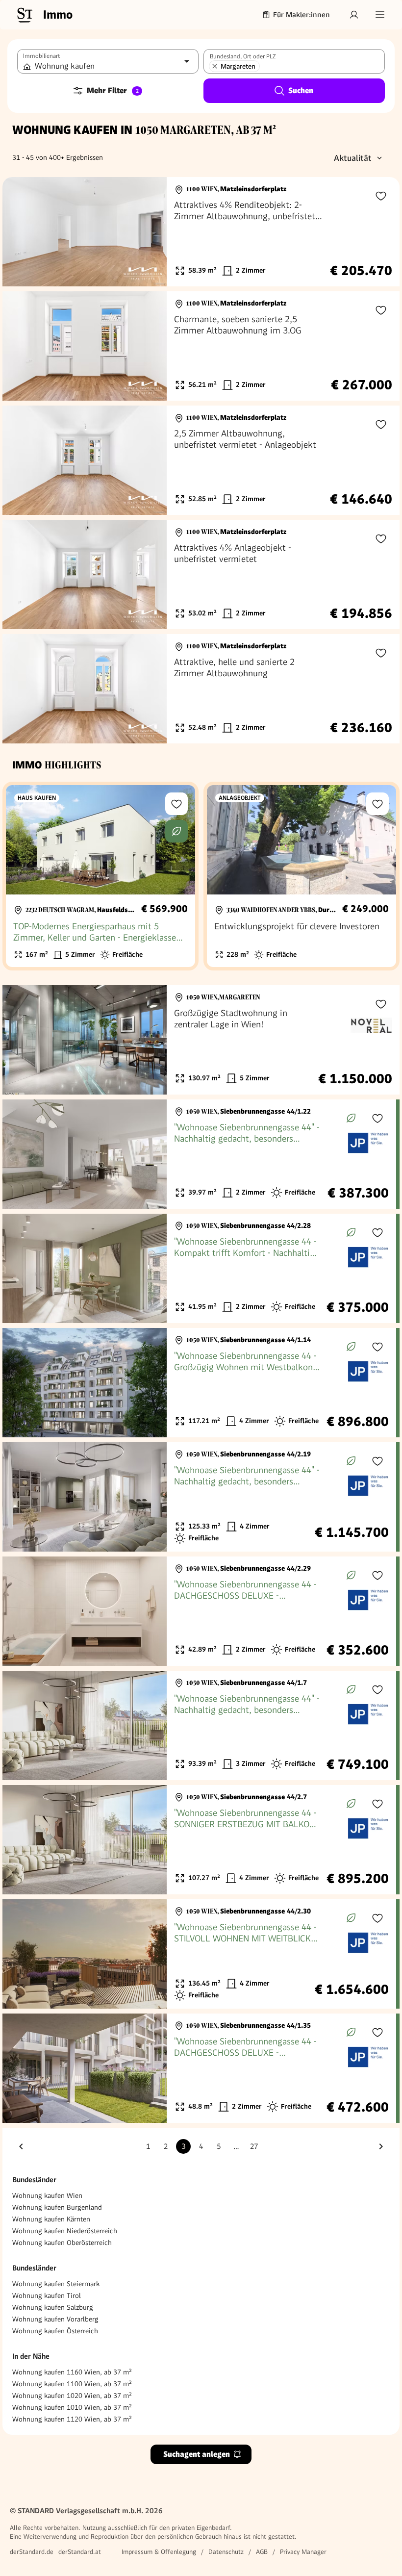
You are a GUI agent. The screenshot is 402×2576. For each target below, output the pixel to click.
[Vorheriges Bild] (19, 232)
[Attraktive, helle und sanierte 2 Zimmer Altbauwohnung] (201, 689)
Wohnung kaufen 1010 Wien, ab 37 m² (72, 2407)
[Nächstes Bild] (150, 232)
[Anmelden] (354, 15)
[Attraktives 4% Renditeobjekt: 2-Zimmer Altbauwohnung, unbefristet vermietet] (201, 232)
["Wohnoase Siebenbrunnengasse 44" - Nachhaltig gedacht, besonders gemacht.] (199, 1154)
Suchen (301, 90)
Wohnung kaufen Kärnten (51, 2219)
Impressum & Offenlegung (159, 2552)
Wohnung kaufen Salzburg (53, 2307)
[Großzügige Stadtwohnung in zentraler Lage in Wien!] (201, 1040)
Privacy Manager (303, 2552)
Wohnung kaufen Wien (47, 2195)
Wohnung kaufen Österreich (55, 2331)
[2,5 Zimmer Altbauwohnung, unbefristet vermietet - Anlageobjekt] (201, 460)
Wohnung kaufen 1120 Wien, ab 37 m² (72, 2419)
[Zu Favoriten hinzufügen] (381, 196)
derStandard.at (80, 2552)
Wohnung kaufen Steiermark (56, 2284)
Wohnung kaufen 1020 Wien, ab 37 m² (72, 2396)
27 (254, 2146)
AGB (262, 2552)
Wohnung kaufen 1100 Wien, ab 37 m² (72, 2384)
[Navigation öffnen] (380, 15)
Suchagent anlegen (197, 2454)
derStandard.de (32, 2552)
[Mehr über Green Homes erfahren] (176, 831)
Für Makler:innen (301, 15)
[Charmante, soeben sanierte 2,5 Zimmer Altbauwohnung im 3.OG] (201, 346)
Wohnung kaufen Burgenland (57, 2207)
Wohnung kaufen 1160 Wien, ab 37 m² (72, 2372)
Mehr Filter (113, 90)
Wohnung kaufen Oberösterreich (62, 2243)
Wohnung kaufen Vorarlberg (55, 2319)
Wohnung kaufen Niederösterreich (65, 2231)
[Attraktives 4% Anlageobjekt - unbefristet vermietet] (201, 574)
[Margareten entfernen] (215, 66)
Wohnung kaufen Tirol (47, 2295)
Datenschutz (226, 2552)
